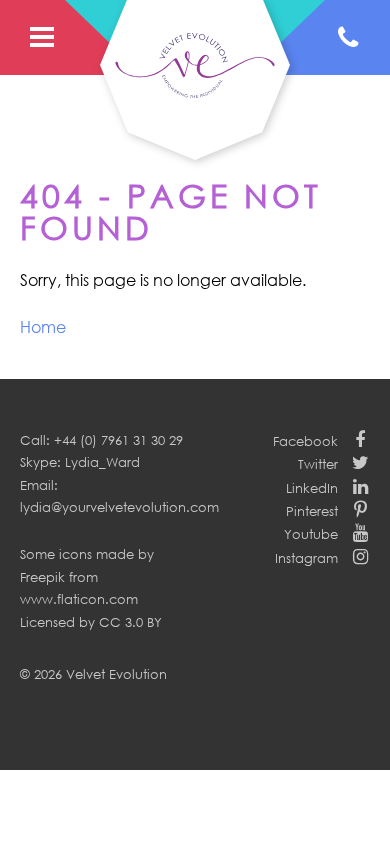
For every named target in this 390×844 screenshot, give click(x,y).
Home (43, 327)
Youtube (311, 534)
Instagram (306, 558)
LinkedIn (312, 488)
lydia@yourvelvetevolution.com (119, 507)
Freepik (42, 577)
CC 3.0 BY (130, 622)
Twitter (318, 464)
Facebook (305, 441)
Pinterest (312, 511)
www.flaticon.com (79, 599)
